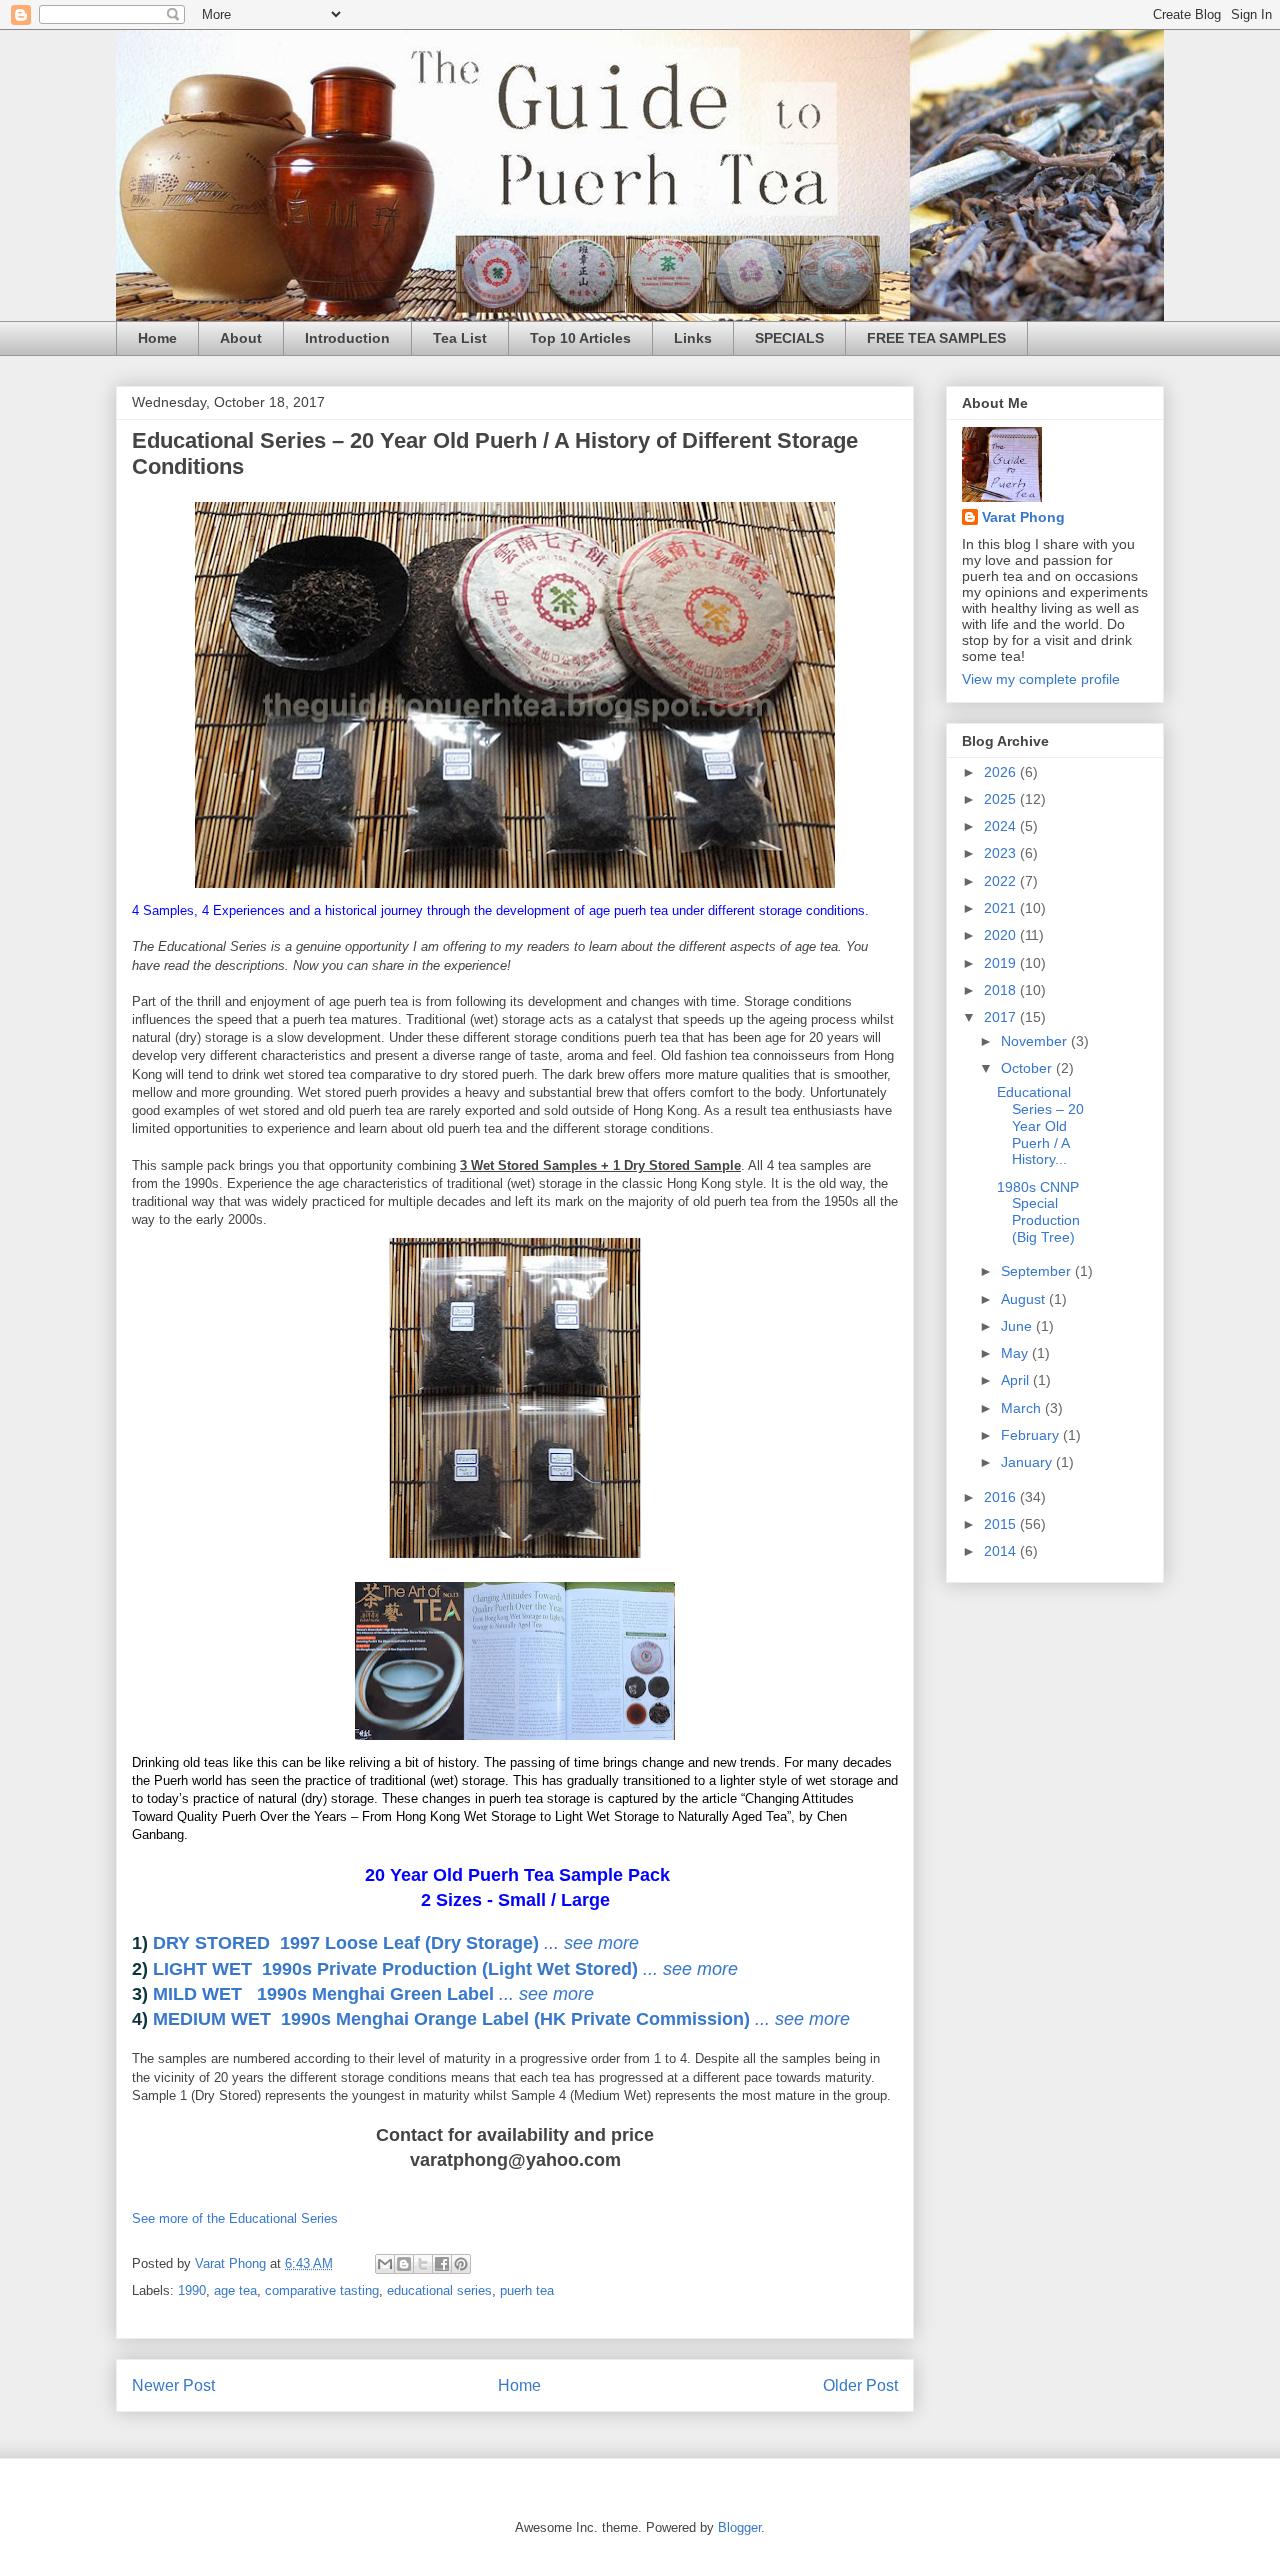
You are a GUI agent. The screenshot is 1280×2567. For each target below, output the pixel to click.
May (1016, 1353)
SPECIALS (789, 338)
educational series (439, 2290)
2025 (1002, 799)
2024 (1002, 826)
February (1032, 1435)
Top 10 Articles (580, 338)
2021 (1002, 908)
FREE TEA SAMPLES (936, 338)
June (1018, 1326)
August (1025, 1299)
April (1017, 1380)
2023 (1002, 853)
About (241, 338)
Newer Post (173, 2385)
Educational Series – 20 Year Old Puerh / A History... (1040, 1125)
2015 (1002, 1524)
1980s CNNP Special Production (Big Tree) (1038, 1212)
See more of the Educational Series (235, 2218)
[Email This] (385, 2264)
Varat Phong (1023, 517)
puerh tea (527, 2290)
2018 (1002, 990)
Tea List (460, 338)
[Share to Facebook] (442, 2264)
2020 (1002, 935)
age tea (235, 2290)
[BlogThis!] (404, 2264)
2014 (1002, 1551)
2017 (1002, 1017)
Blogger (739, 2527)
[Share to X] (423, 2264)
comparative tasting (322, 2290)
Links (693, 338)
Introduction (347, 338)
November (1036, 1041)
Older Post (860, 2385)
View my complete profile (1041, 679)
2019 (1002, 963)
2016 (1002, 1497)
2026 (1002, 772)
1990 (192, 2290)
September (1038, 1271)
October (1028, 1068)
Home (157, 338)
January (1028, 1462)
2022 (1002, 881)
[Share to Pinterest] (461, 2264)
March (1023, 1408)
